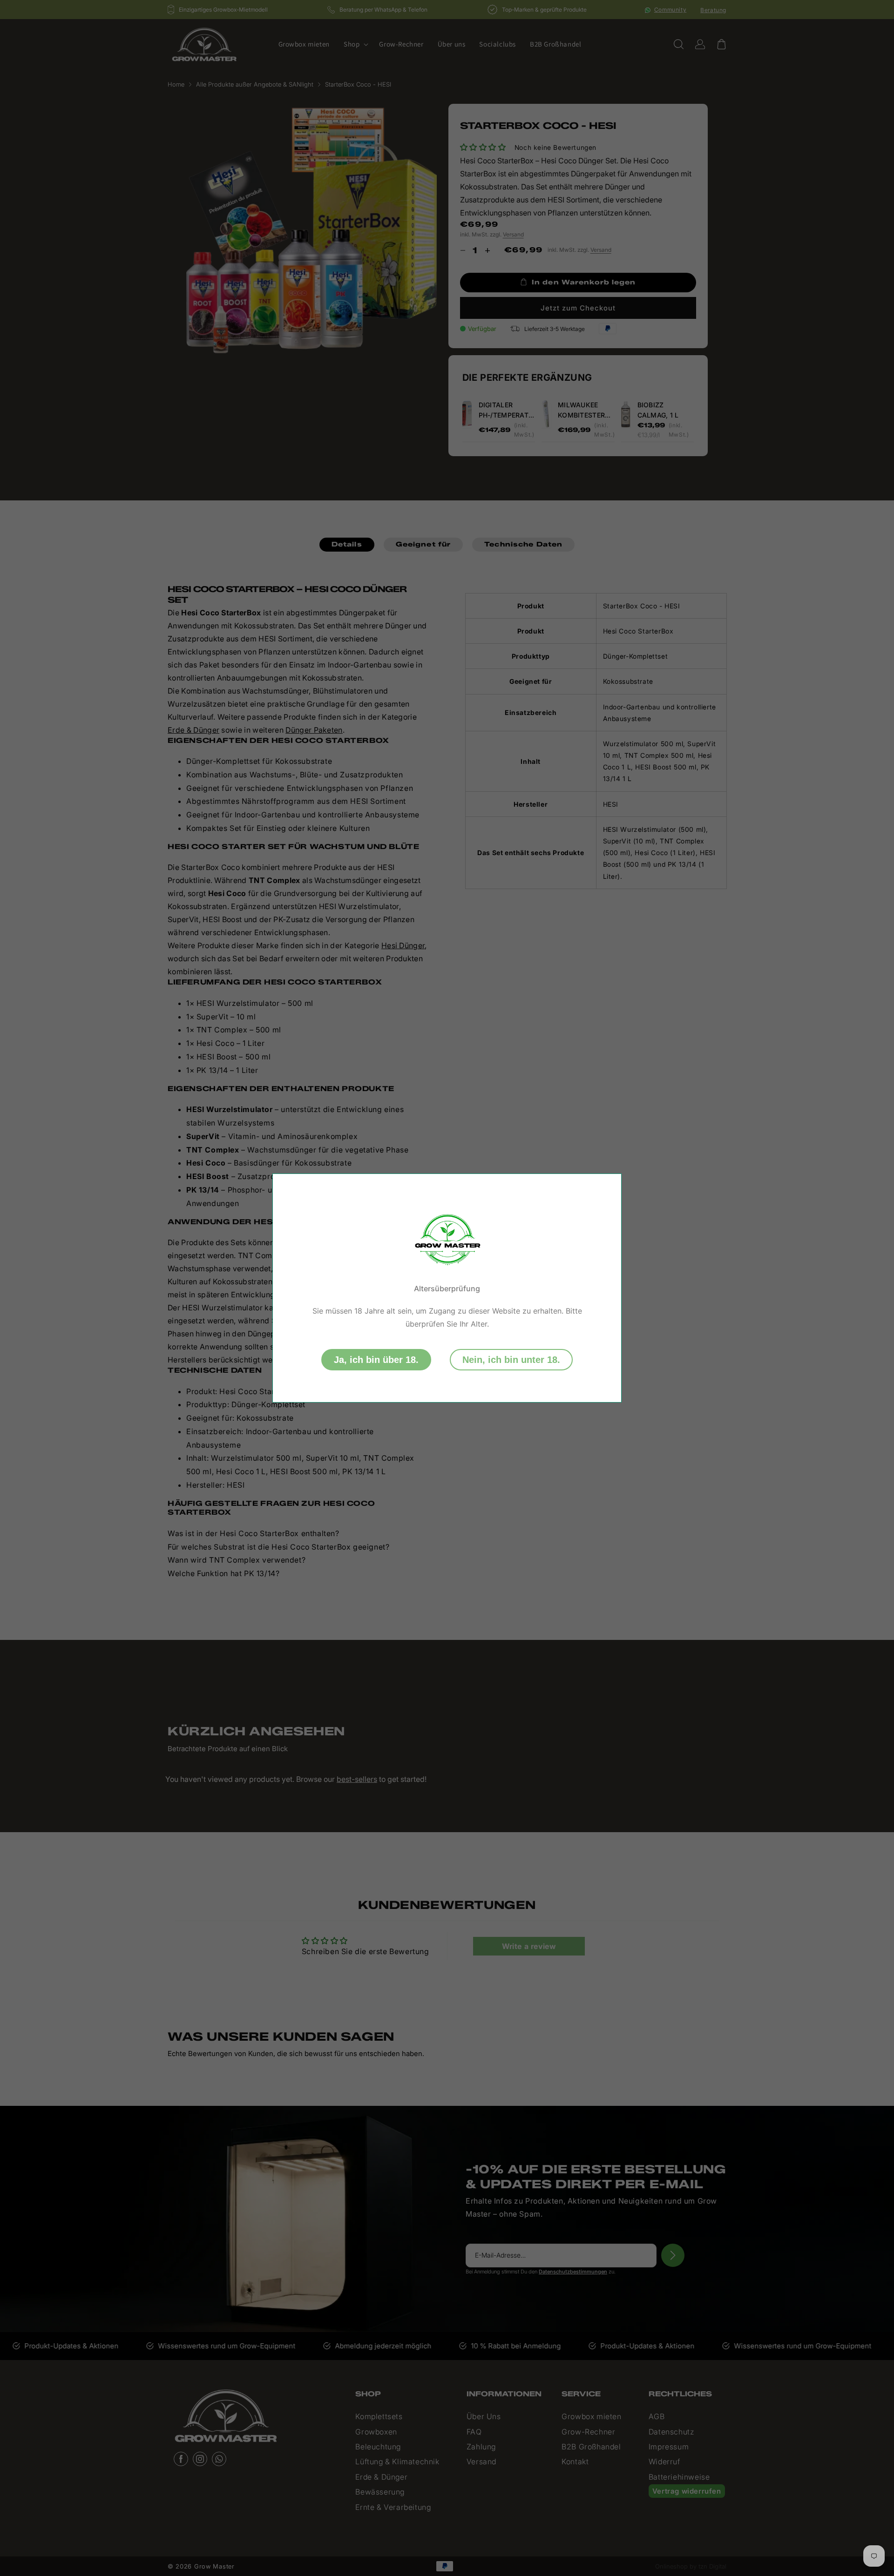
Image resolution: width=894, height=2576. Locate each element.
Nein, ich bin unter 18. (511, 1360)
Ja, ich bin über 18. (376, 1360)
